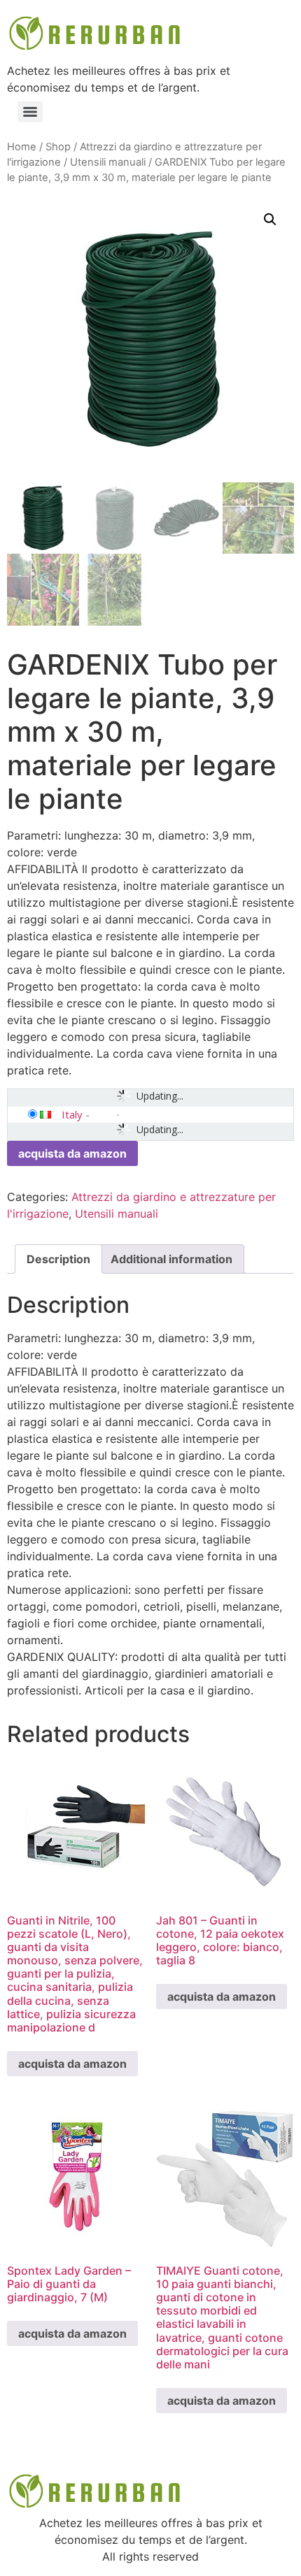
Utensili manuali (108, 162)
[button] (270, 220)
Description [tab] (58, 1259)
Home (22, 147)
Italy (72, 1114)
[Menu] (30, 112)
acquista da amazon (72, 1153)
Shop (58, 147)
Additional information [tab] (171, 1259)
